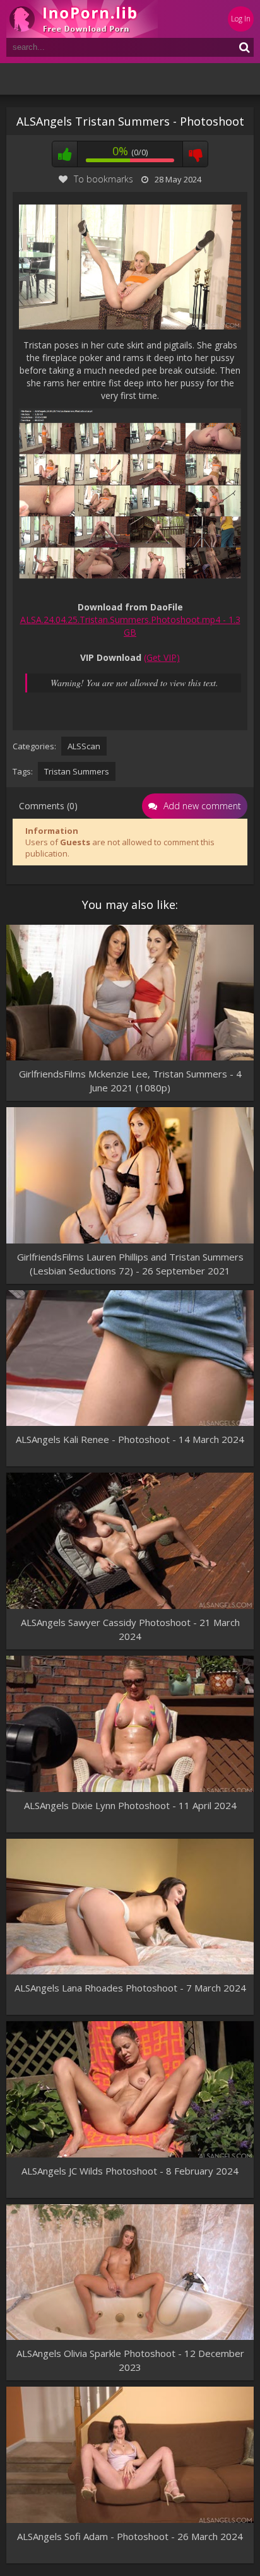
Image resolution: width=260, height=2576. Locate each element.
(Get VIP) (162, 657)
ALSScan (84, 746)
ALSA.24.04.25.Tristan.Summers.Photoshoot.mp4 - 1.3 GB (130, 626)
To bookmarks (103, 179)
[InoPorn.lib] (82, 19)
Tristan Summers (77, 771)
